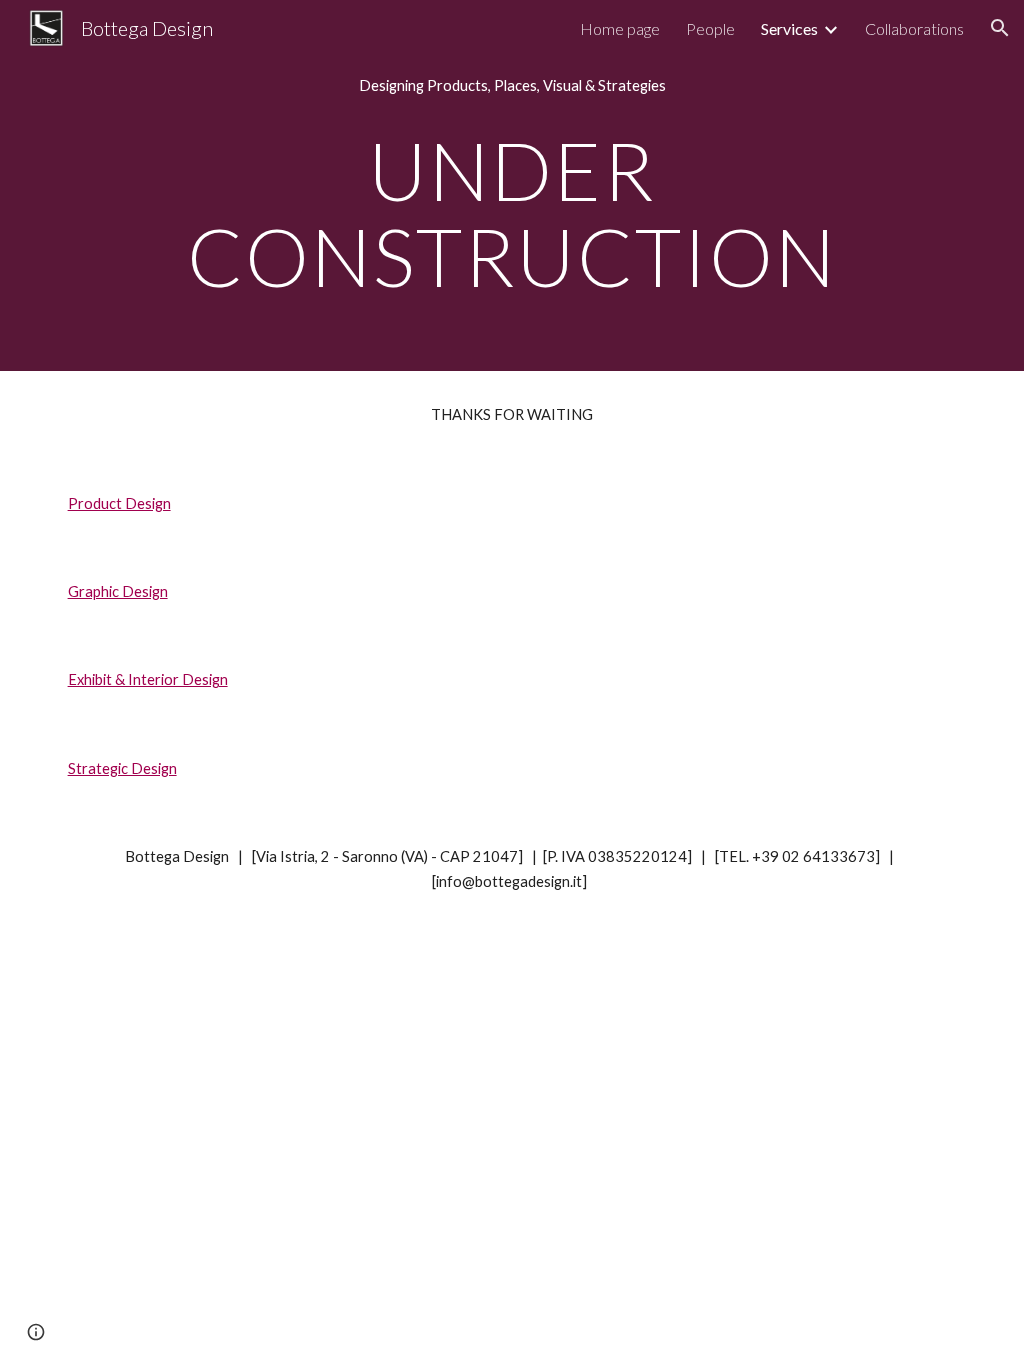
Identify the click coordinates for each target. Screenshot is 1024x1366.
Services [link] (789, 28)
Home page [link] (620, 28)
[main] (512, 86)
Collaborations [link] (914, 28)
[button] (1000, 28)
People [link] (710, 28)
